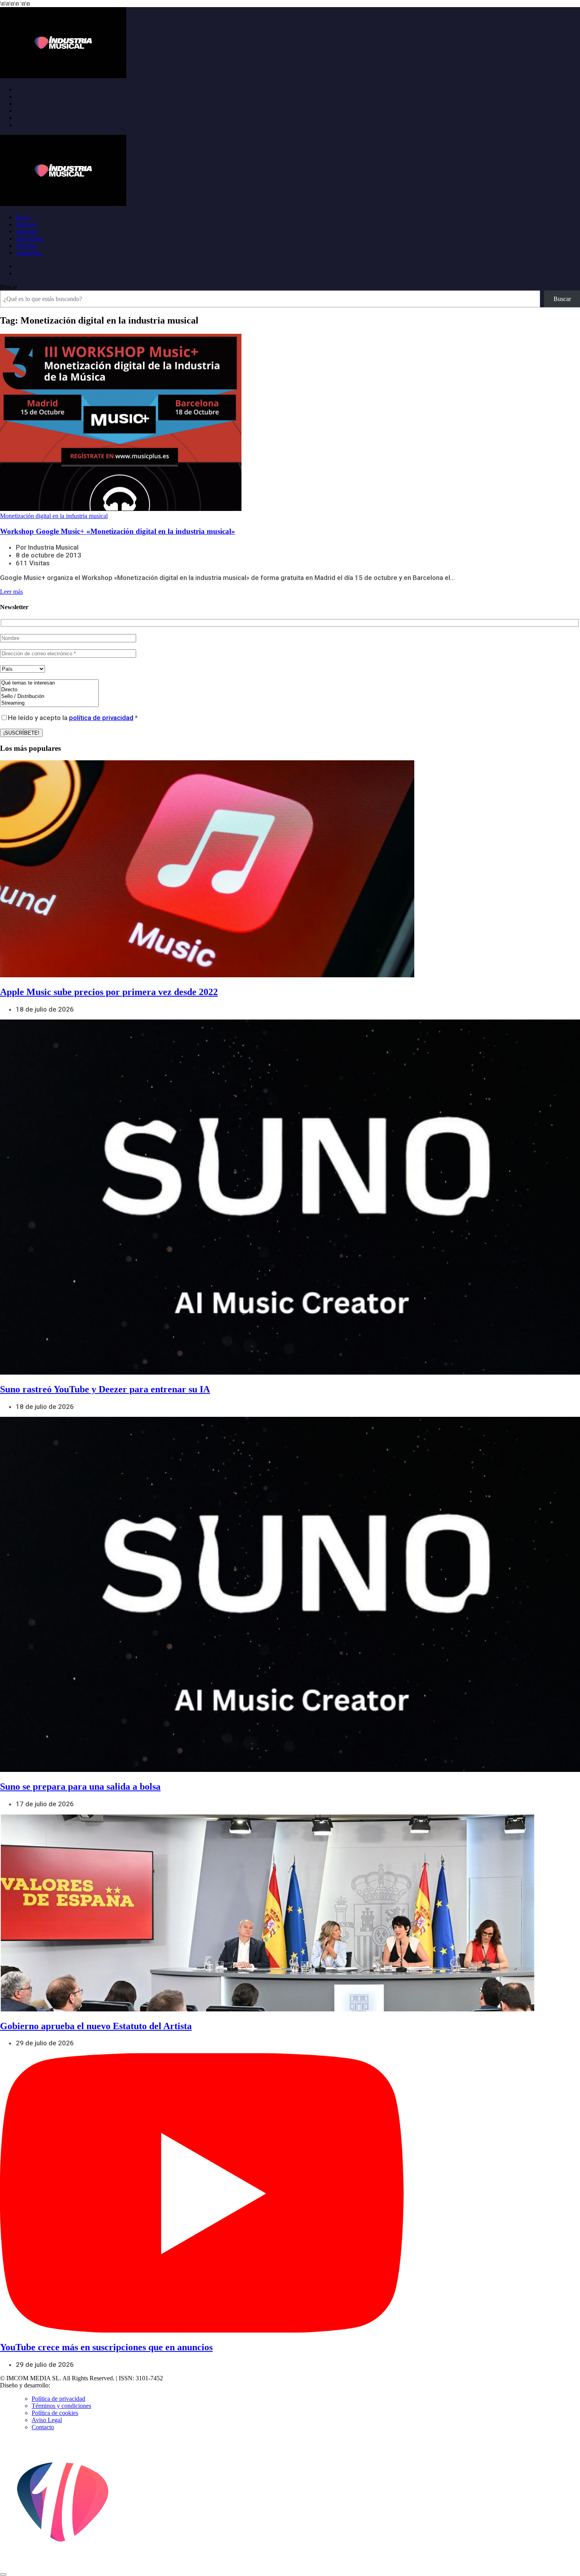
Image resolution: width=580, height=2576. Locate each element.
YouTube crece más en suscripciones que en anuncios (106, 2347)
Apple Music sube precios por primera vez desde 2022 (109, 992)
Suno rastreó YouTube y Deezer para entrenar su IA (105, 1389)
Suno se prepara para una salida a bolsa (80, 1787)
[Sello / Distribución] (49, 697)
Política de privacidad (58, 2399)
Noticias (26, 224)
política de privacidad (101, 718)
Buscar (9, 287)
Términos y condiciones (61, 2406)
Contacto (43, 2427)
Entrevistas (29, 239)
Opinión (26, 246)
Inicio (23, 217)
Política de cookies (55, 2413)
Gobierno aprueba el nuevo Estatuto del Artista (96, 2026)
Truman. (64, 2385)
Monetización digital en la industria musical (54, 516)
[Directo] (49, 690)
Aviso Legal (47, 2420)
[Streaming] (49, 703)
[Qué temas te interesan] (49, 683)
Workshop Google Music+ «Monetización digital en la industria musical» (118, 531)
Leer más (11, 592)
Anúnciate (29, 253)
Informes (27, 231)
